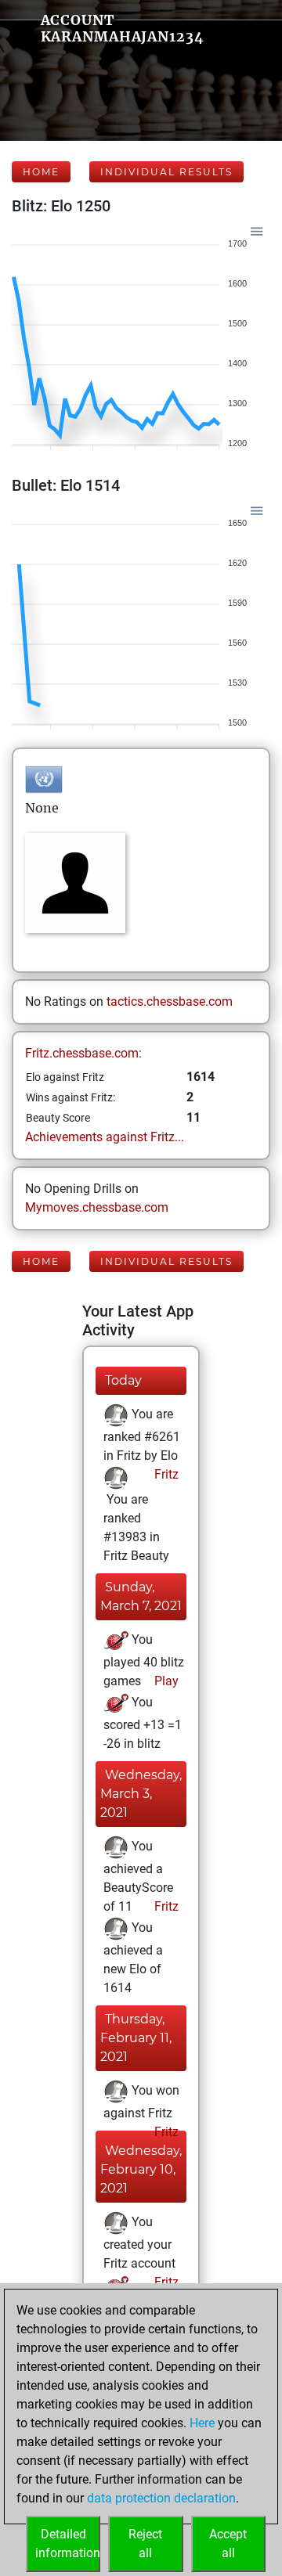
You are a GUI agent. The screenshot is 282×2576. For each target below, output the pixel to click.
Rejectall (145, 2544)
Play (165, 1681)
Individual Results (166, 172)
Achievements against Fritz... (105, 1137)
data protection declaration (161, 2498)
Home (41, 172)
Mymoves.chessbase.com (97, 1207)
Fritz (165, 1474)
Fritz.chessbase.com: (83, 1053)
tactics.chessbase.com (170, 1002)
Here (202, 2423)
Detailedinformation (68, 2544)
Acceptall (228, 2544)
